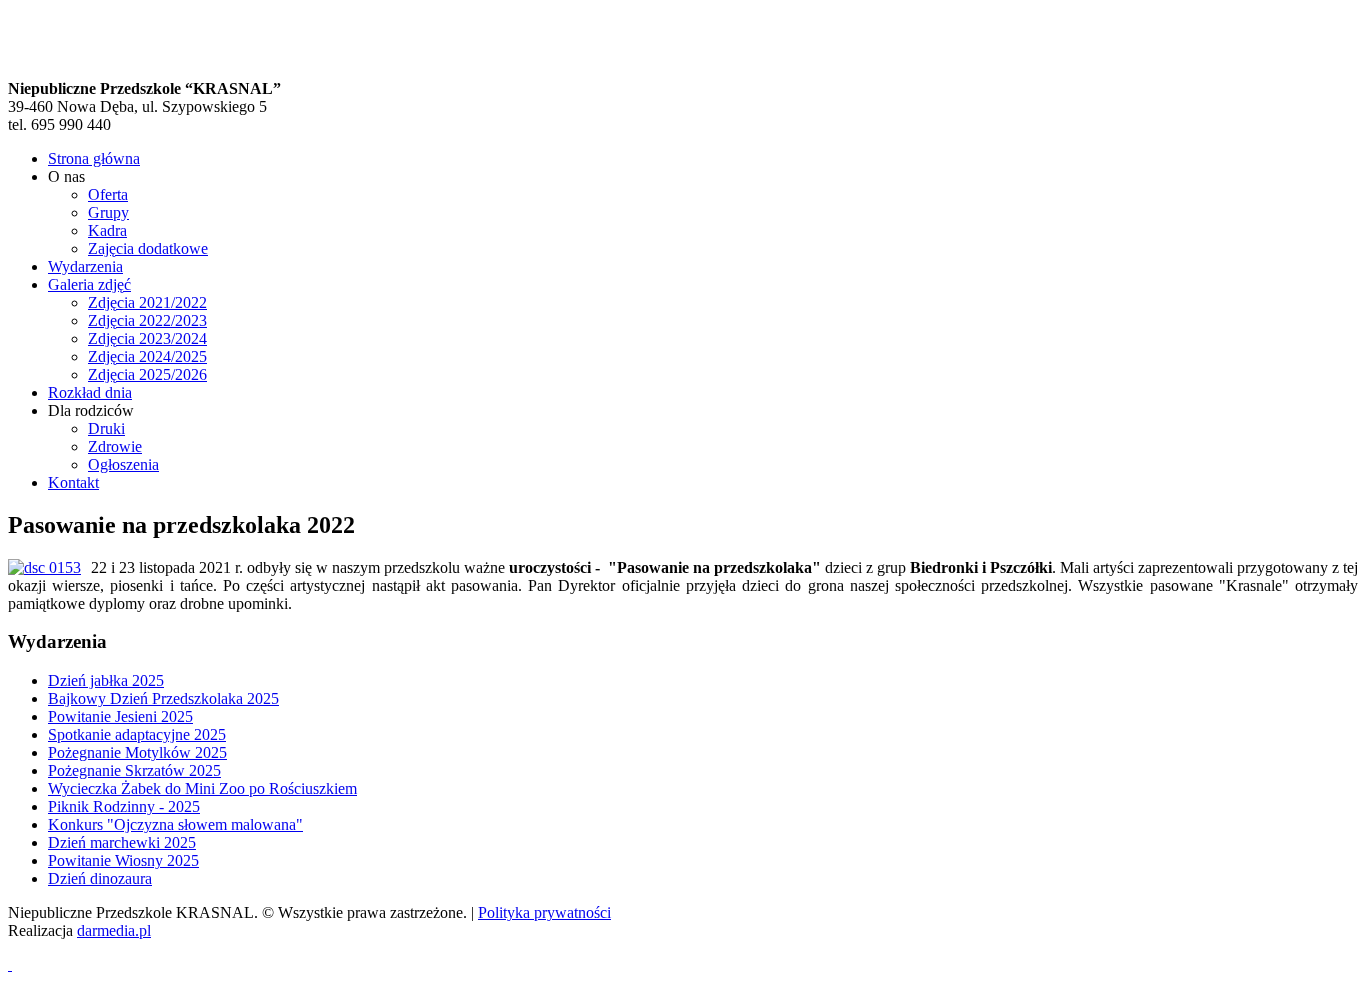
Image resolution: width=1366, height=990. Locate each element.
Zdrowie (115, 446)
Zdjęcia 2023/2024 (147, 338)
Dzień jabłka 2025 (106, 680)
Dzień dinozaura (100, 878)
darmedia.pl (114, 930)
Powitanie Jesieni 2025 (120, 716)
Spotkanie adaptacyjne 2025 (137, 734)
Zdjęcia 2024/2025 (147, 356)
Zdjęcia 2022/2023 (147, 320)
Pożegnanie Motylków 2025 (137, 752)
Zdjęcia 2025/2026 (147, 374)
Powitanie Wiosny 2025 (123, 860)
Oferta (108, 194)
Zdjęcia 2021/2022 (147, 302)
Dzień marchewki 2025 (122, 842)
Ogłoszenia (123, 464)
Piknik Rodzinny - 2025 (124, 806)
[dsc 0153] (44, 568)
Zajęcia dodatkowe (148, 248)
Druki (106, 428)
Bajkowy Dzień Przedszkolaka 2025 (163, 698)
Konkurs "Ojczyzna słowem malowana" (175, 824)
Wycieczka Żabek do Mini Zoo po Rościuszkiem (202, 788)
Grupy (108, 212)
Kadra (107, 230)
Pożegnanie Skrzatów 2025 (134, 770)
